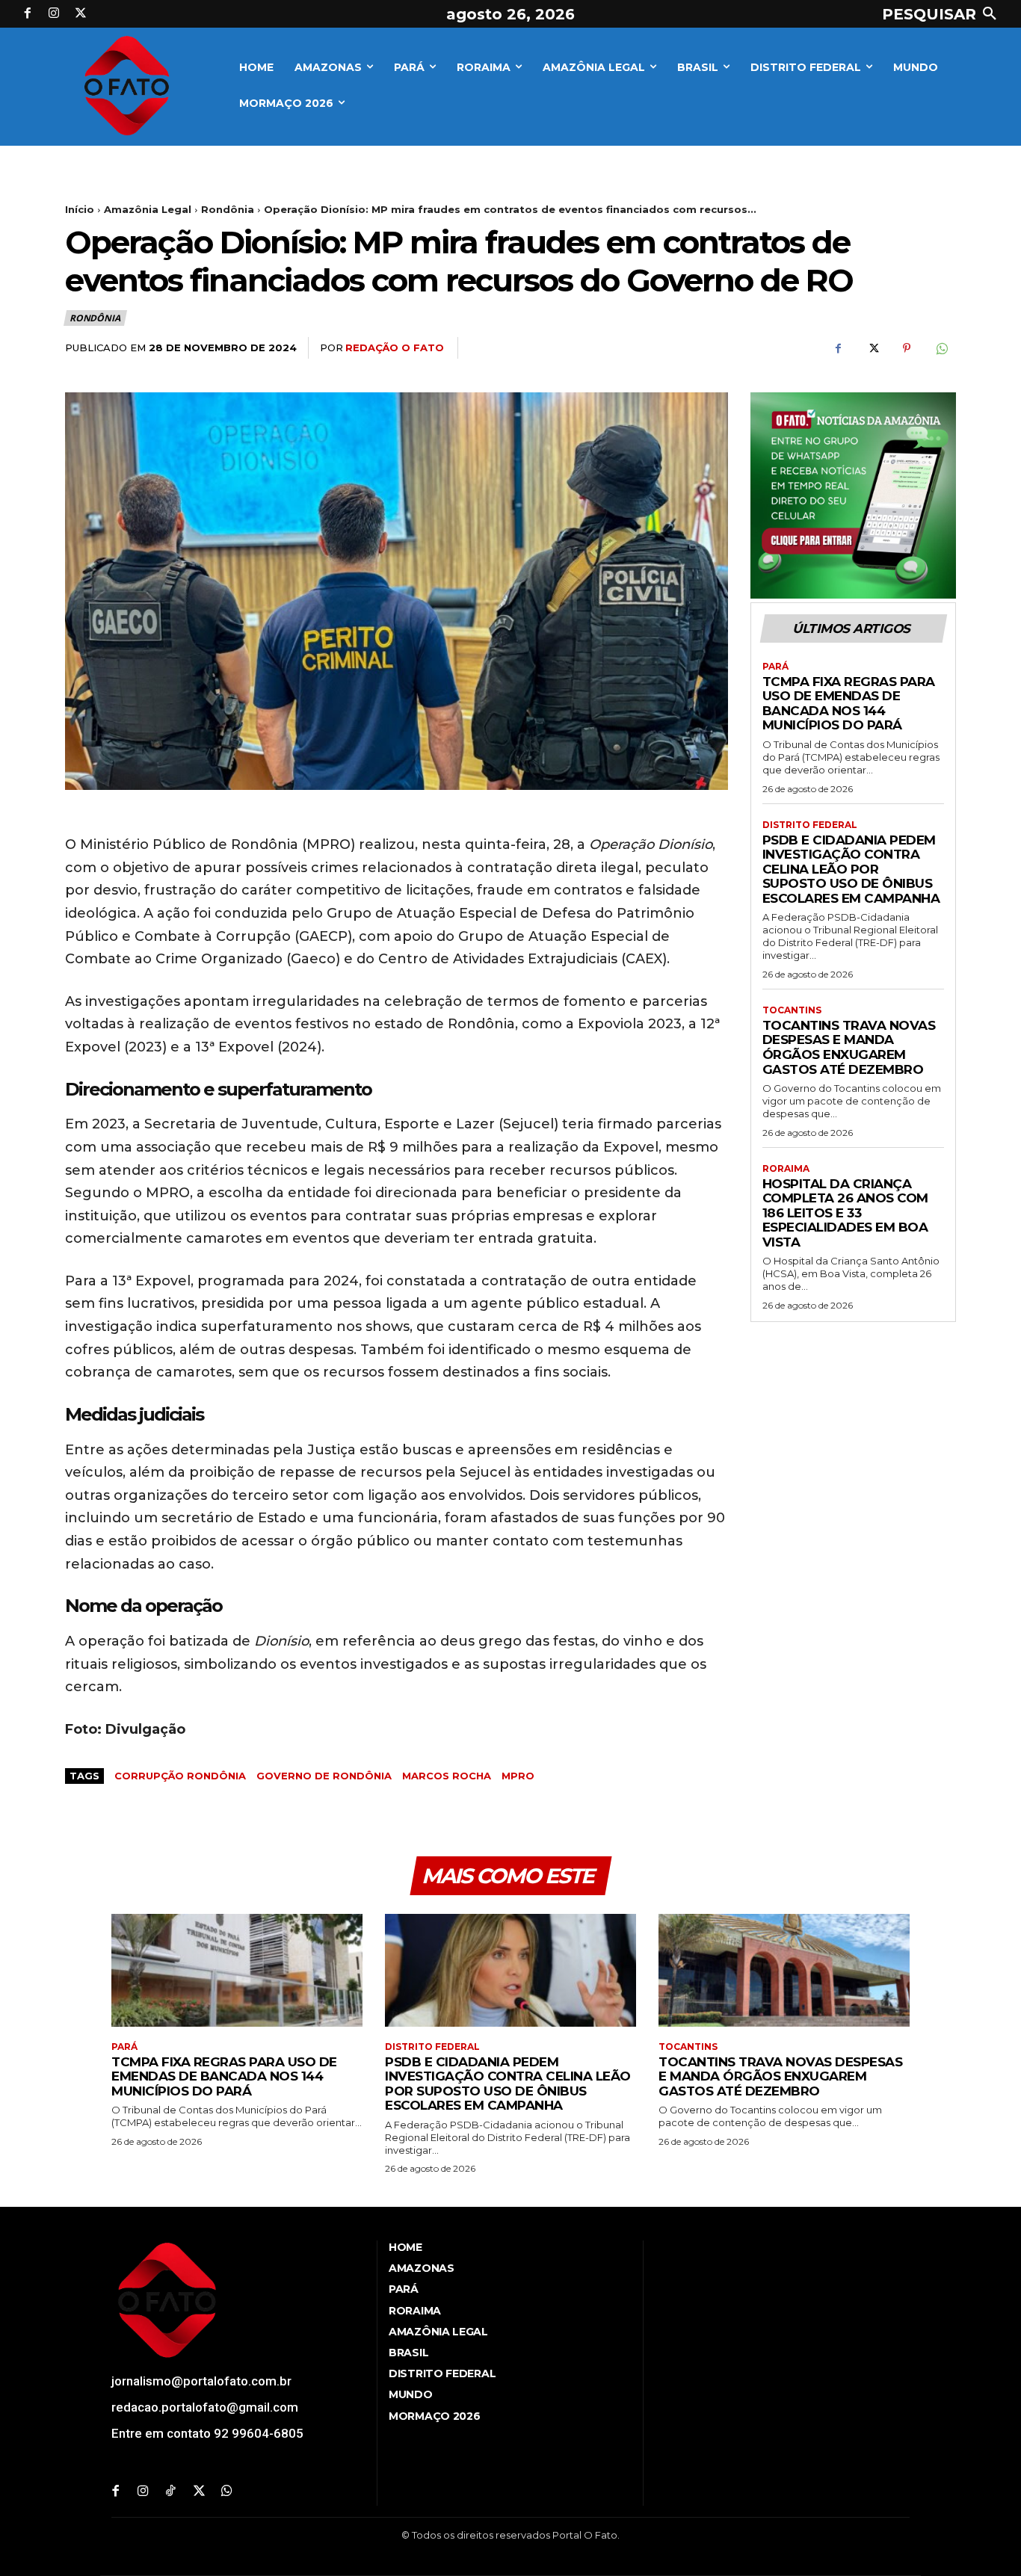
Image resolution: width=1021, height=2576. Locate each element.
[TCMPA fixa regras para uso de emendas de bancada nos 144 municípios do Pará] (237, 1970)
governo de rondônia (324, 1776)
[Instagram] (55, 14)
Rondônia (228, 209)
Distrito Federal (810, 825)
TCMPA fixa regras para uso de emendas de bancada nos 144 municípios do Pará (849, 704)
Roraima (786, 1169)
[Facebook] (28, 14)
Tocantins (792, 1010)
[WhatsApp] (941, 348)
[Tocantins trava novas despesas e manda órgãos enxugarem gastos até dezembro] (784, 1970)
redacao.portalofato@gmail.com (205, 2407)
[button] (943, 14)
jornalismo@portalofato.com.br (201, 2381)
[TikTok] (171, 2492)
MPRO (518, 1776)
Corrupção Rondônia (180, 1776)
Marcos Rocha (447, 1776)
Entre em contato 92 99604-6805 (207, 2433)
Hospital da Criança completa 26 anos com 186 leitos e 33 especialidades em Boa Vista (845, 1213)
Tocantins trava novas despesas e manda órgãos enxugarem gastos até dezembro (849, 1047)
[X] (81, 14)
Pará (775, 667)
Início (80, 209)
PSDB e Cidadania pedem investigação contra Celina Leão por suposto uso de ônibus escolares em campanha (851, 869)
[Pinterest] (907, 348)
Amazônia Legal (148, 209)
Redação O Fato (395, 348)
